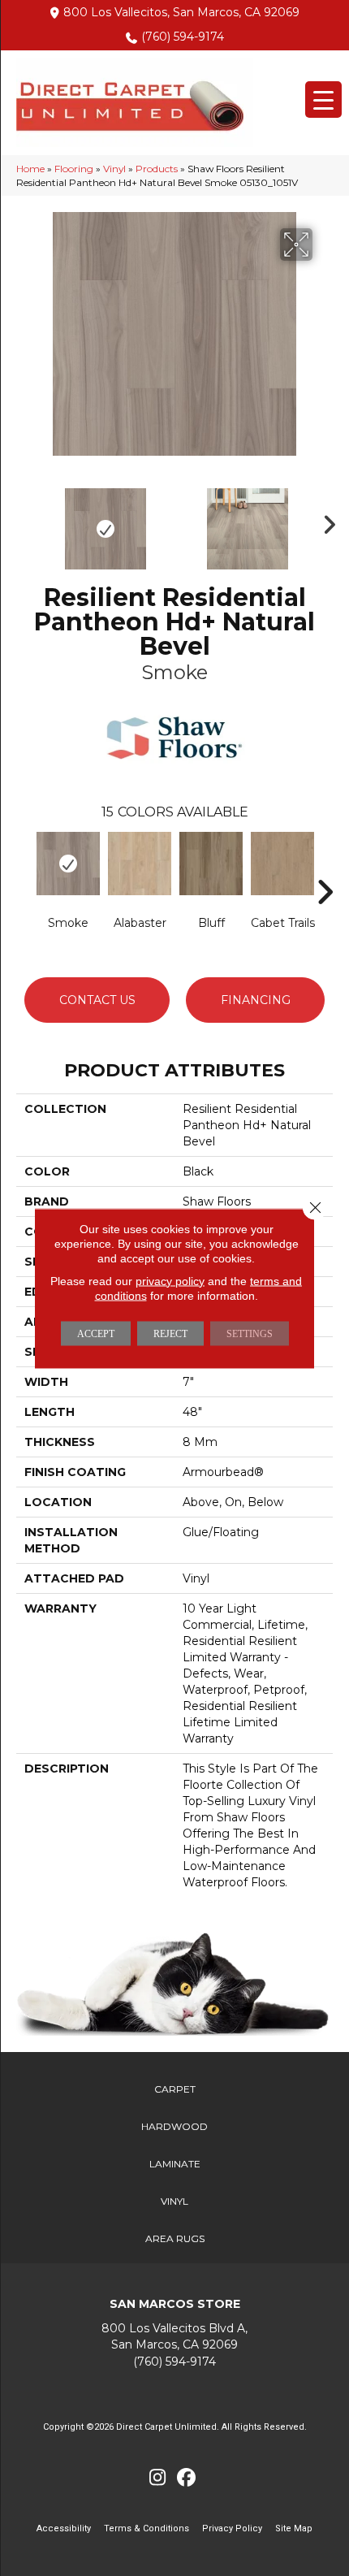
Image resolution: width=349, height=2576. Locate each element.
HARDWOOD (174, 2126)
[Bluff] (211, 864)
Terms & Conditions (146, 2528)
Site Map (294, 2528)
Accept (96, 1333)
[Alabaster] (140, 864)
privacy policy (170, 1280)
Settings (250, 1333)
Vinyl (114, 169)
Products (157, 169)
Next (325, 521)
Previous (24, 521)
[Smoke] (68, 864)
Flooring (74, 169)
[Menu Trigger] (323, 100)
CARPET (175, 2089)
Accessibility (64, 2528)
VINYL (174, 2201)
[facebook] (186, 2478)
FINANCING (256, 1000)
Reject (170, 1333)
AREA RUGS (175, 2238)
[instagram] (158, 2478)
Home (30, 169)
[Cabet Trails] (282, 864)
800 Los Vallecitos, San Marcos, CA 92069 (181, 12)
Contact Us (97, 1000)
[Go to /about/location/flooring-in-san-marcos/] (174, 2337)
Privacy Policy (232, 2528)
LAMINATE (175, 2164)
